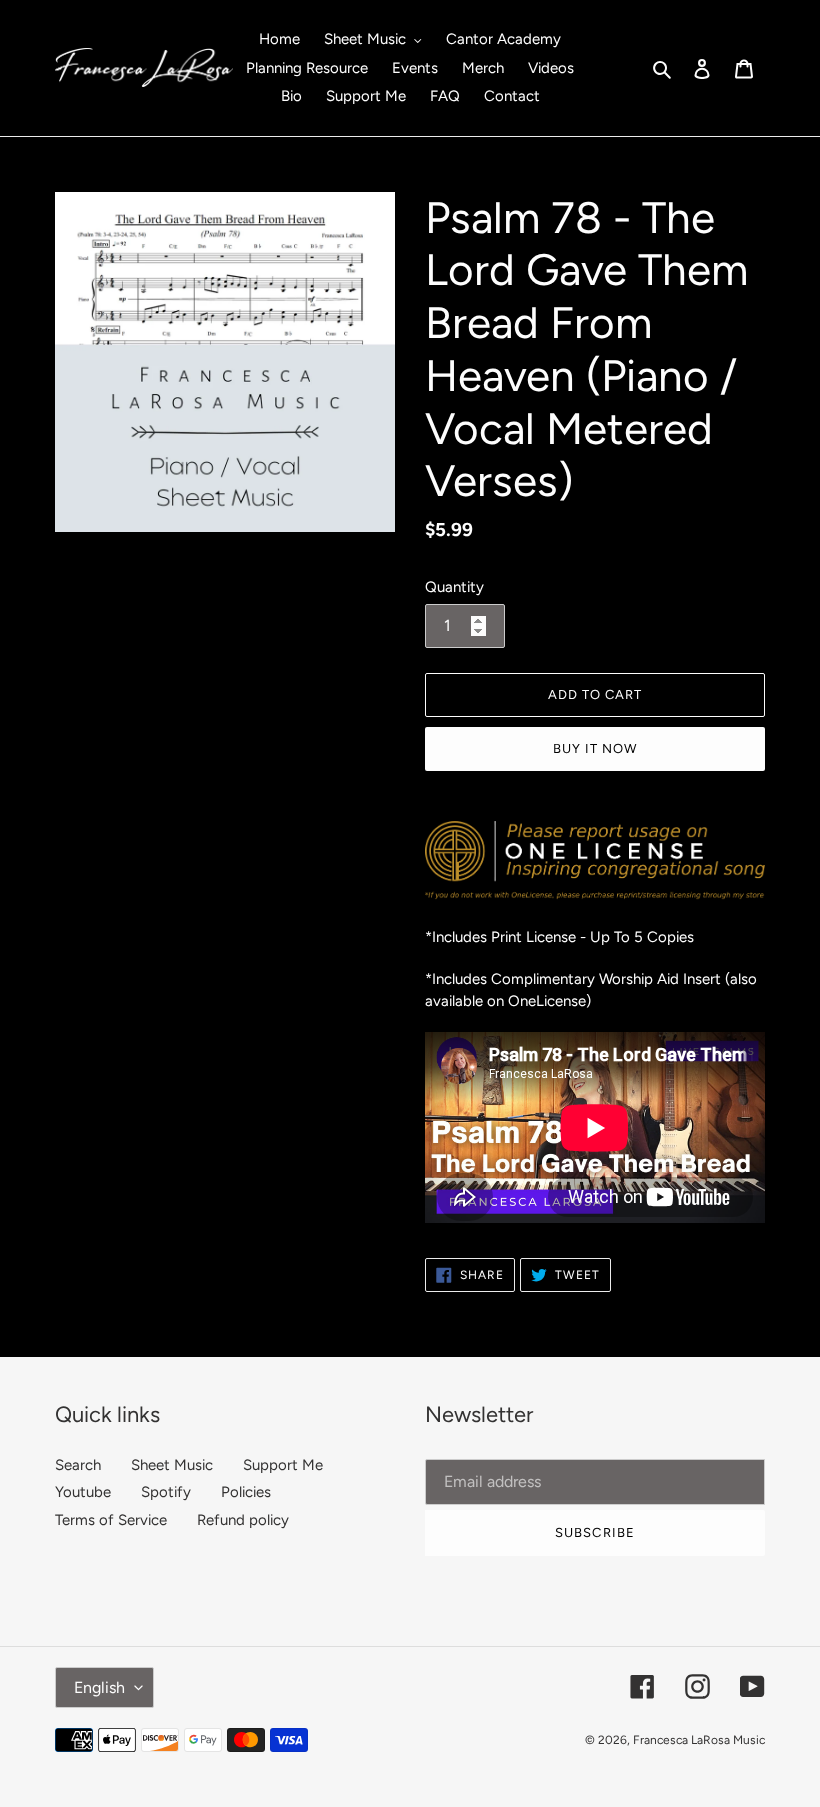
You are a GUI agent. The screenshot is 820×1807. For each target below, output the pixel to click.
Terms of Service (111, 1520)
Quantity (454, 587)
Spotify (166, 1492)
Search (78, 1465)
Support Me (283, 1465)
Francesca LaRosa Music (699, 1740)
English (99, 1687)
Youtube (83, 1492)
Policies (246, 1492)
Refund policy (243, 1520)
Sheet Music (172, 1465)
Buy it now (595, 748)
